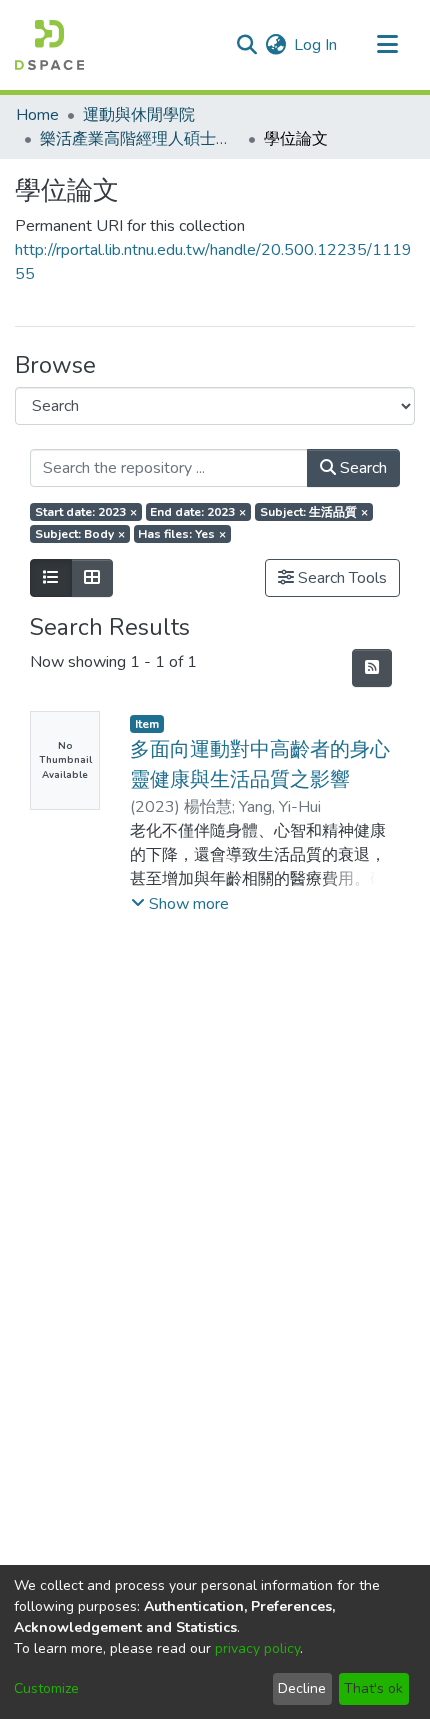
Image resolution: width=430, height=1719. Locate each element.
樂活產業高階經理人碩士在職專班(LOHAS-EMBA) (140, 139)
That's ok (373, 1688)
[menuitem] (275, 45)
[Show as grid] (92, 578)
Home (37, 115)
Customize (46, 1688)
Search (361, 468)
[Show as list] (51, 578)
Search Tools (340, 578)
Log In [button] (316, 45)
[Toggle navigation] (387, 45)
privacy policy (257, 1648)
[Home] (49, 45)
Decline (302, 1688)
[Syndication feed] (372, 668)
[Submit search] (246, 45)
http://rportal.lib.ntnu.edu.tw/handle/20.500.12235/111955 (213, 262)
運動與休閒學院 (139, 115)
